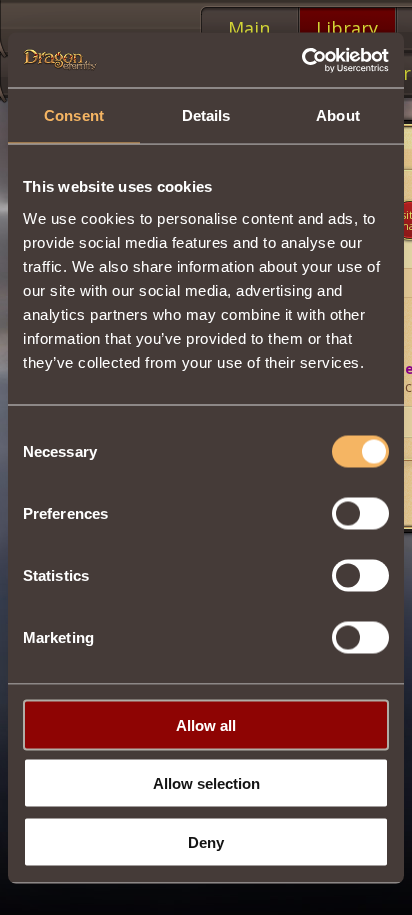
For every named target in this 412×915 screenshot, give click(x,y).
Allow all (206, 724)
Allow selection (206, 783)
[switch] (360, 513)
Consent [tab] (74, 115)
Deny (206, 841)
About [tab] (338, 115)
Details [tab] (206, 115)
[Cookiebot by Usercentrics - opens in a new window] (301, 60)
